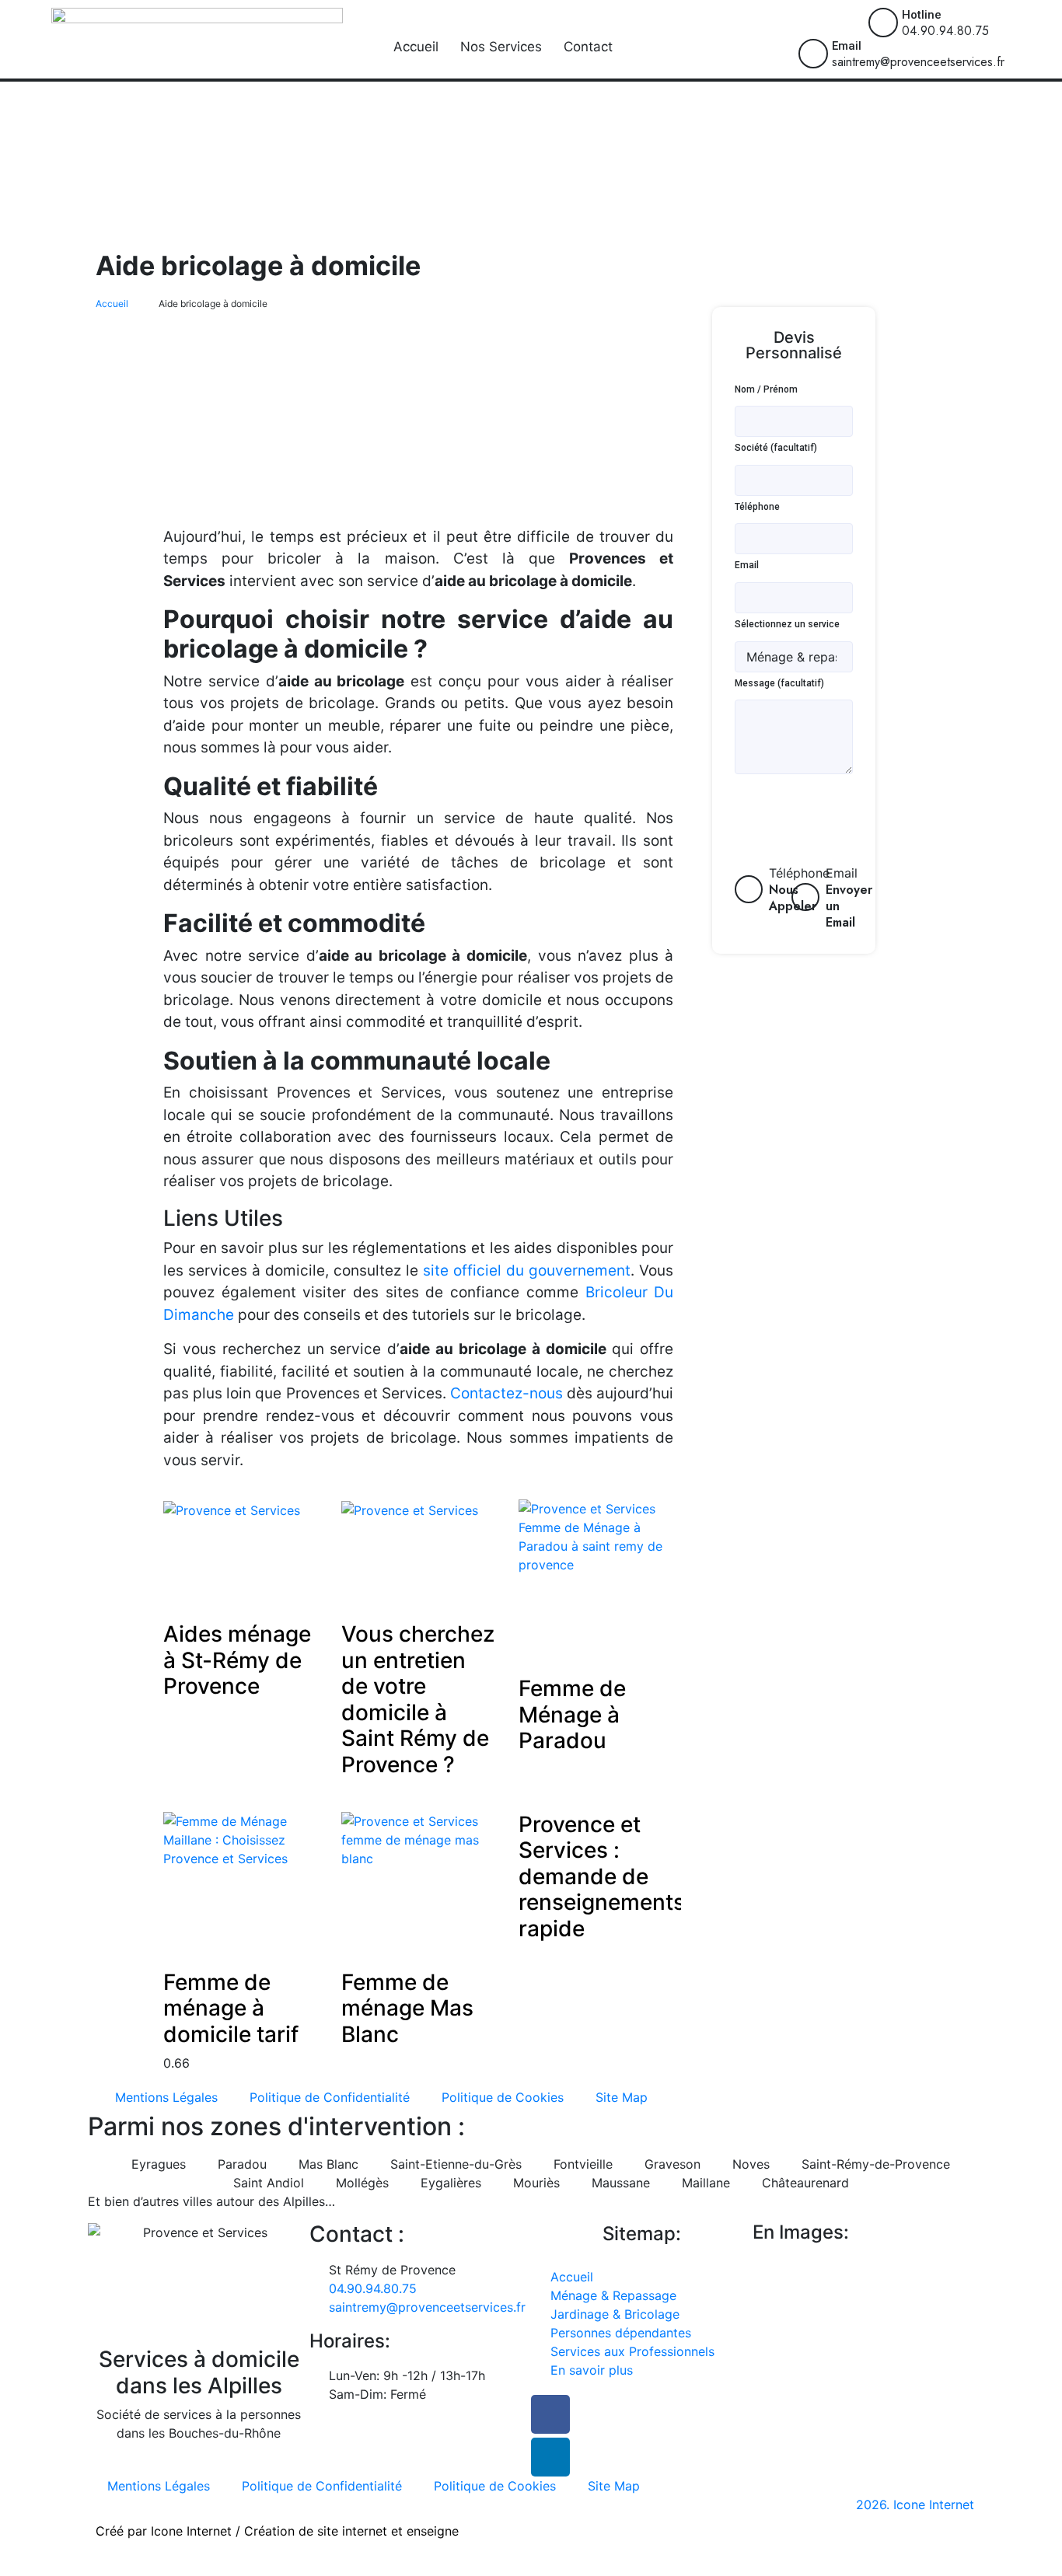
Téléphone (757, 507)
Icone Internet (191, 2531)
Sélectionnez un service (787, 624)
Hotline (922, 15)
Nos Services (501, 47)
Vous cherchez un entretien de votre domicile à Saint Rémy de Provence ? (418, 1699)
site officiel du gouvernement (527, 1271)
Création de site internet (316, 2531)
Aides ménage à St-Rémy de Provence (237, 1660)
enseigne (433, 2531)
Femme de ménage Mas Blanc (407, 2008)
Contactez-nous (507, 1393)
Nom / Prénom (766, 389)
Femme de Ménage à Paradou (572, 1714)
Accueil (416, 47)
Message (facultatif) (779, 683)
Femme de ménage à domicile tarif (231, 2008)
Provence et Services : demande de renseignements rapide (602, 1876)
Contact (588, 47)
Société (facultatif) (776, 448)
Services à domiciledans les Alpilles (199, 2372)
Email (847, 46)
